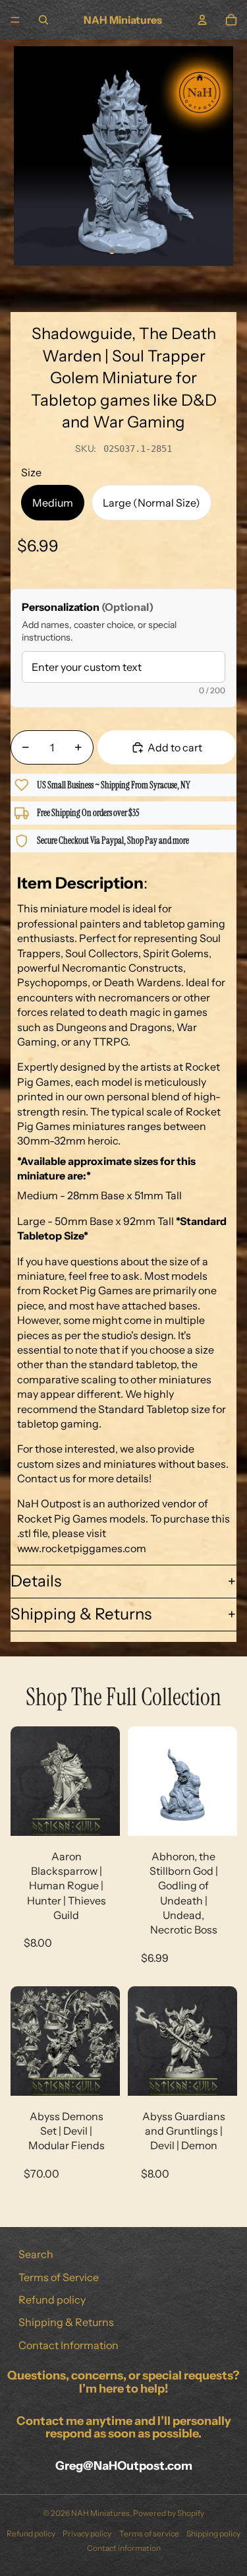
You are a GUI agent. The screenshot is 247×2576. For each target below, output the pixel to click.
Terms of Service (59, 2277)
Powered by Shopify (169, 2513)
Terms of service (149, 2533)
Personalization (88, 607)
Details (36, 1581)
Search (36, 2254)
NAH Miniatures (100, 2513)
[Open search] (43, 20)
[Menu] (15, 20)
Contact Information (69, 2345)
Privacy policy (87, 2533)
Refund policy (52, 2300)
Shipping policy (213, 2533)
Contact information (124, 2548)
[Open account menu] (202, 20)
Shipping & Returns (81, 1614)
